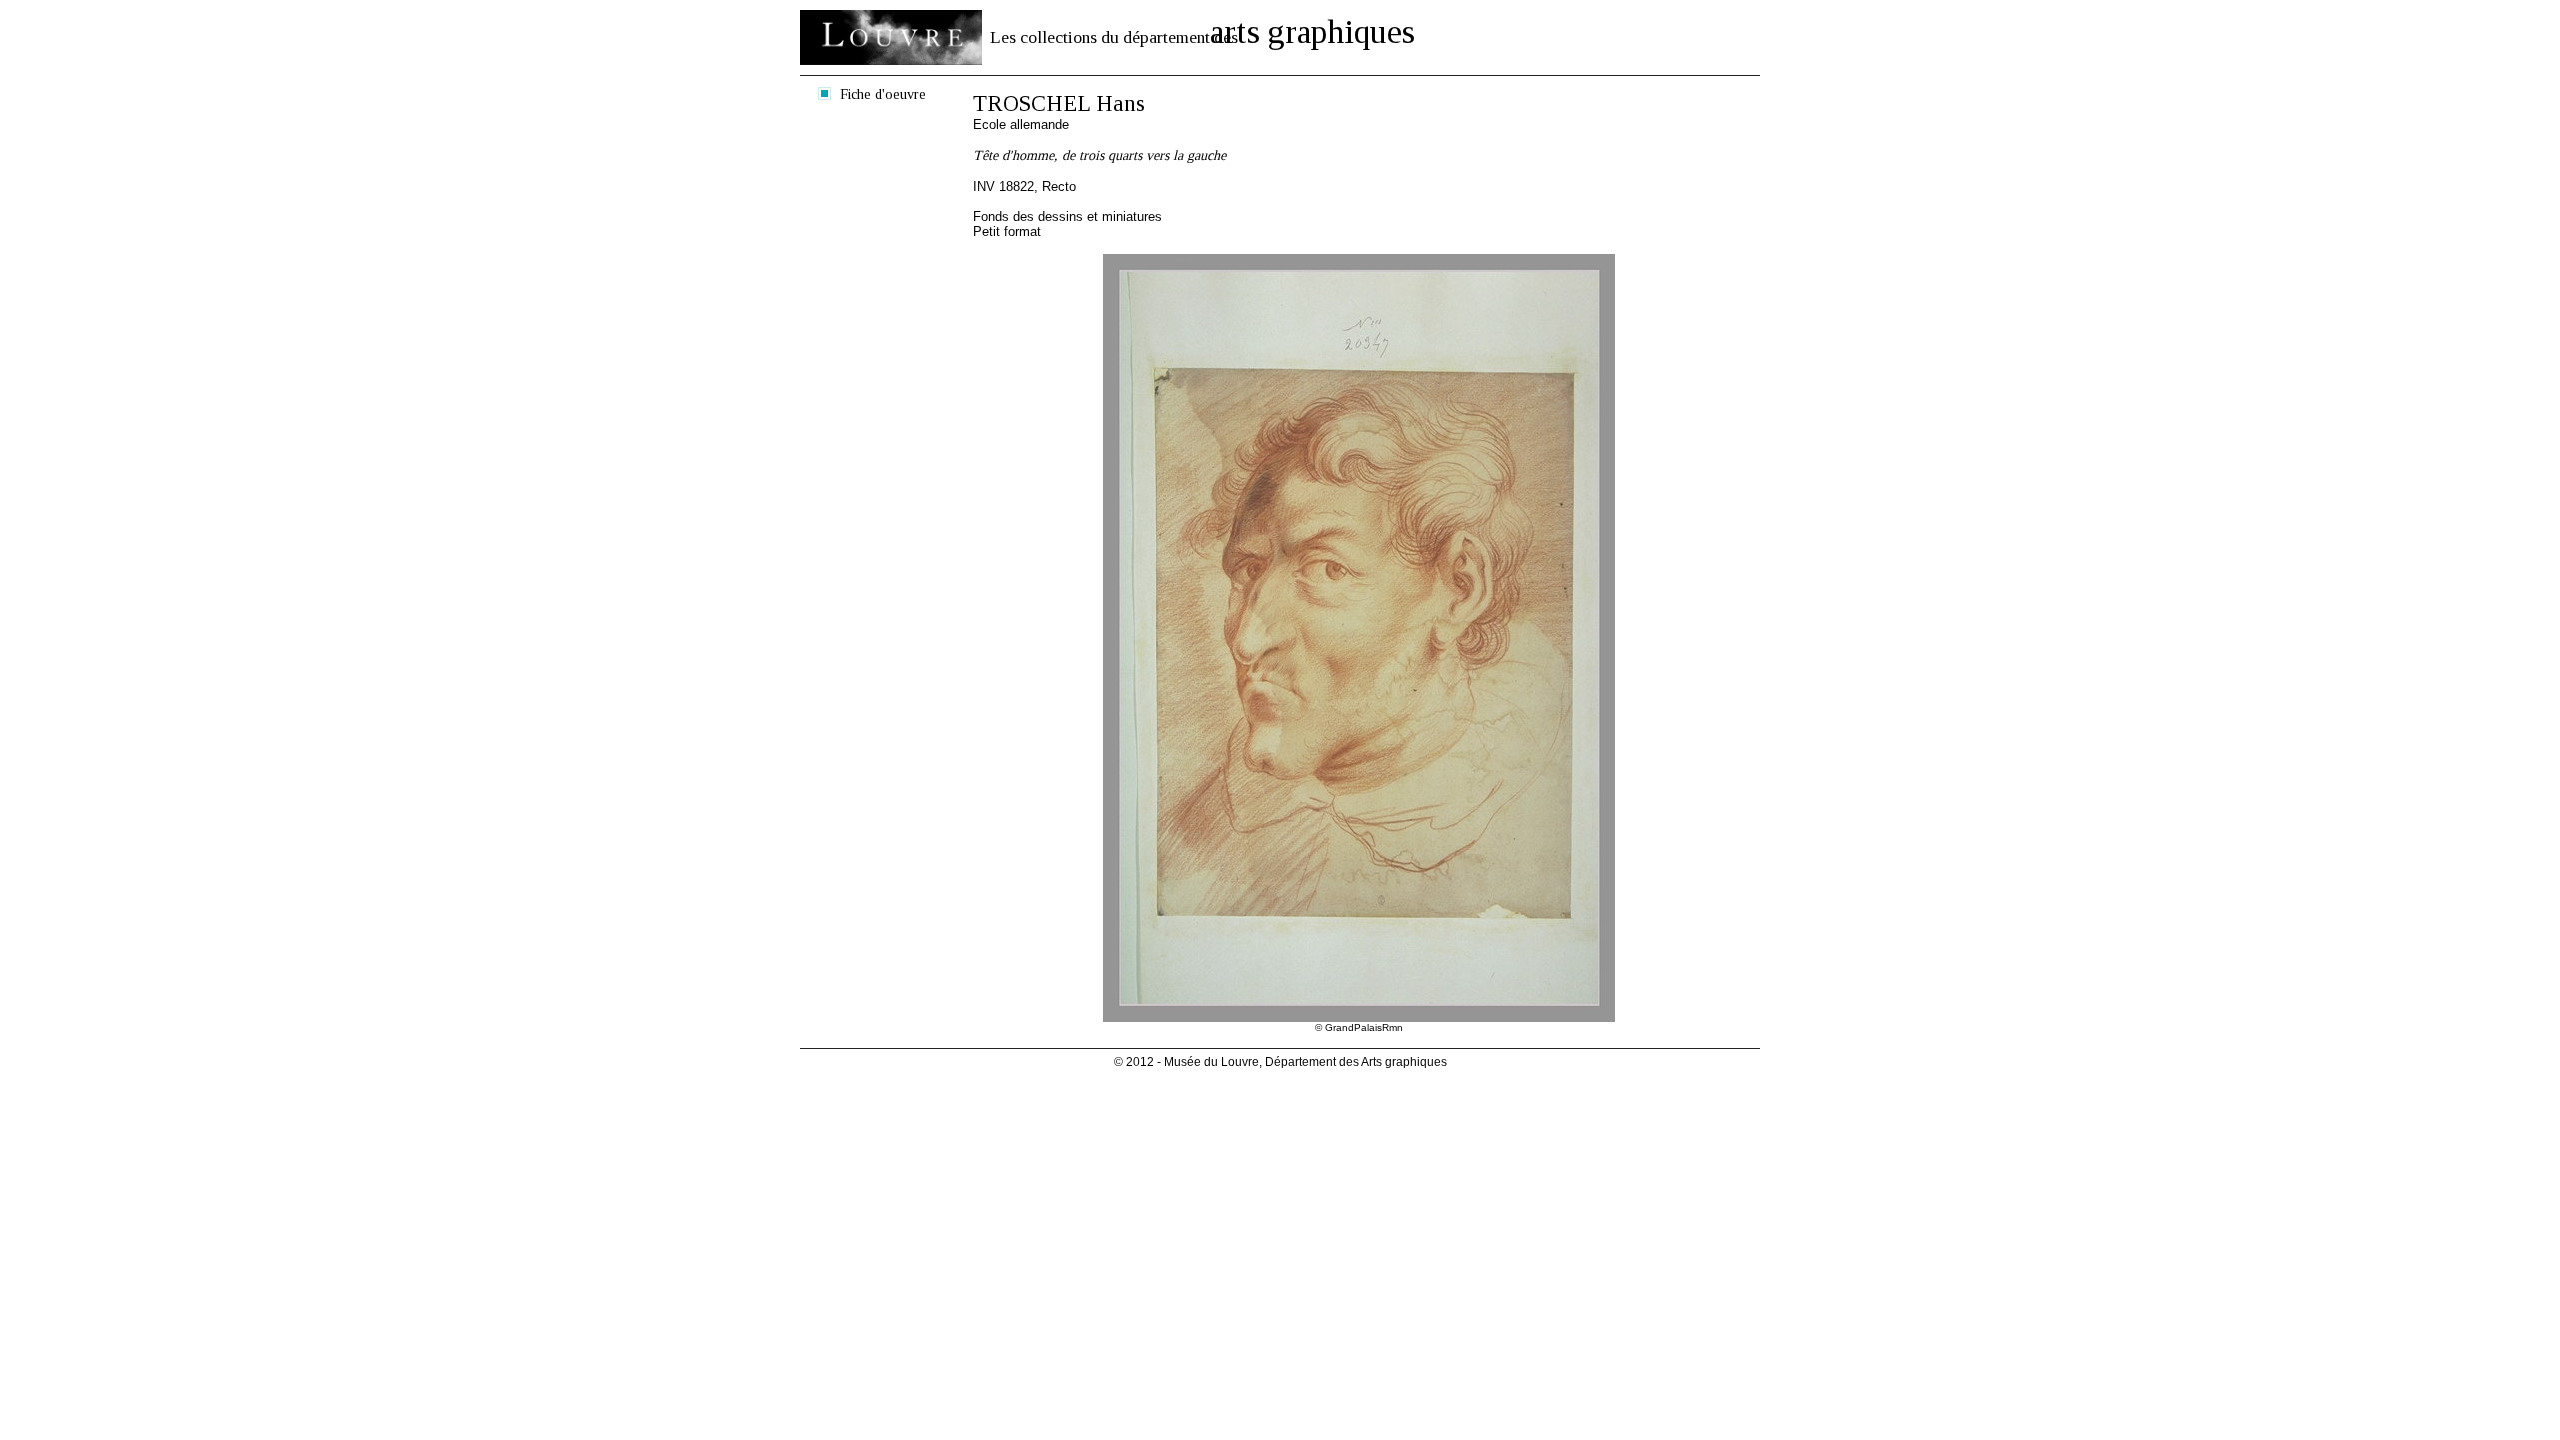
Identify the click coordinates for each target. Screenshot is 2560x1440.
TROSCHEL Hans (1059, 103)
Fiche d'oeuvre (883, 94)
